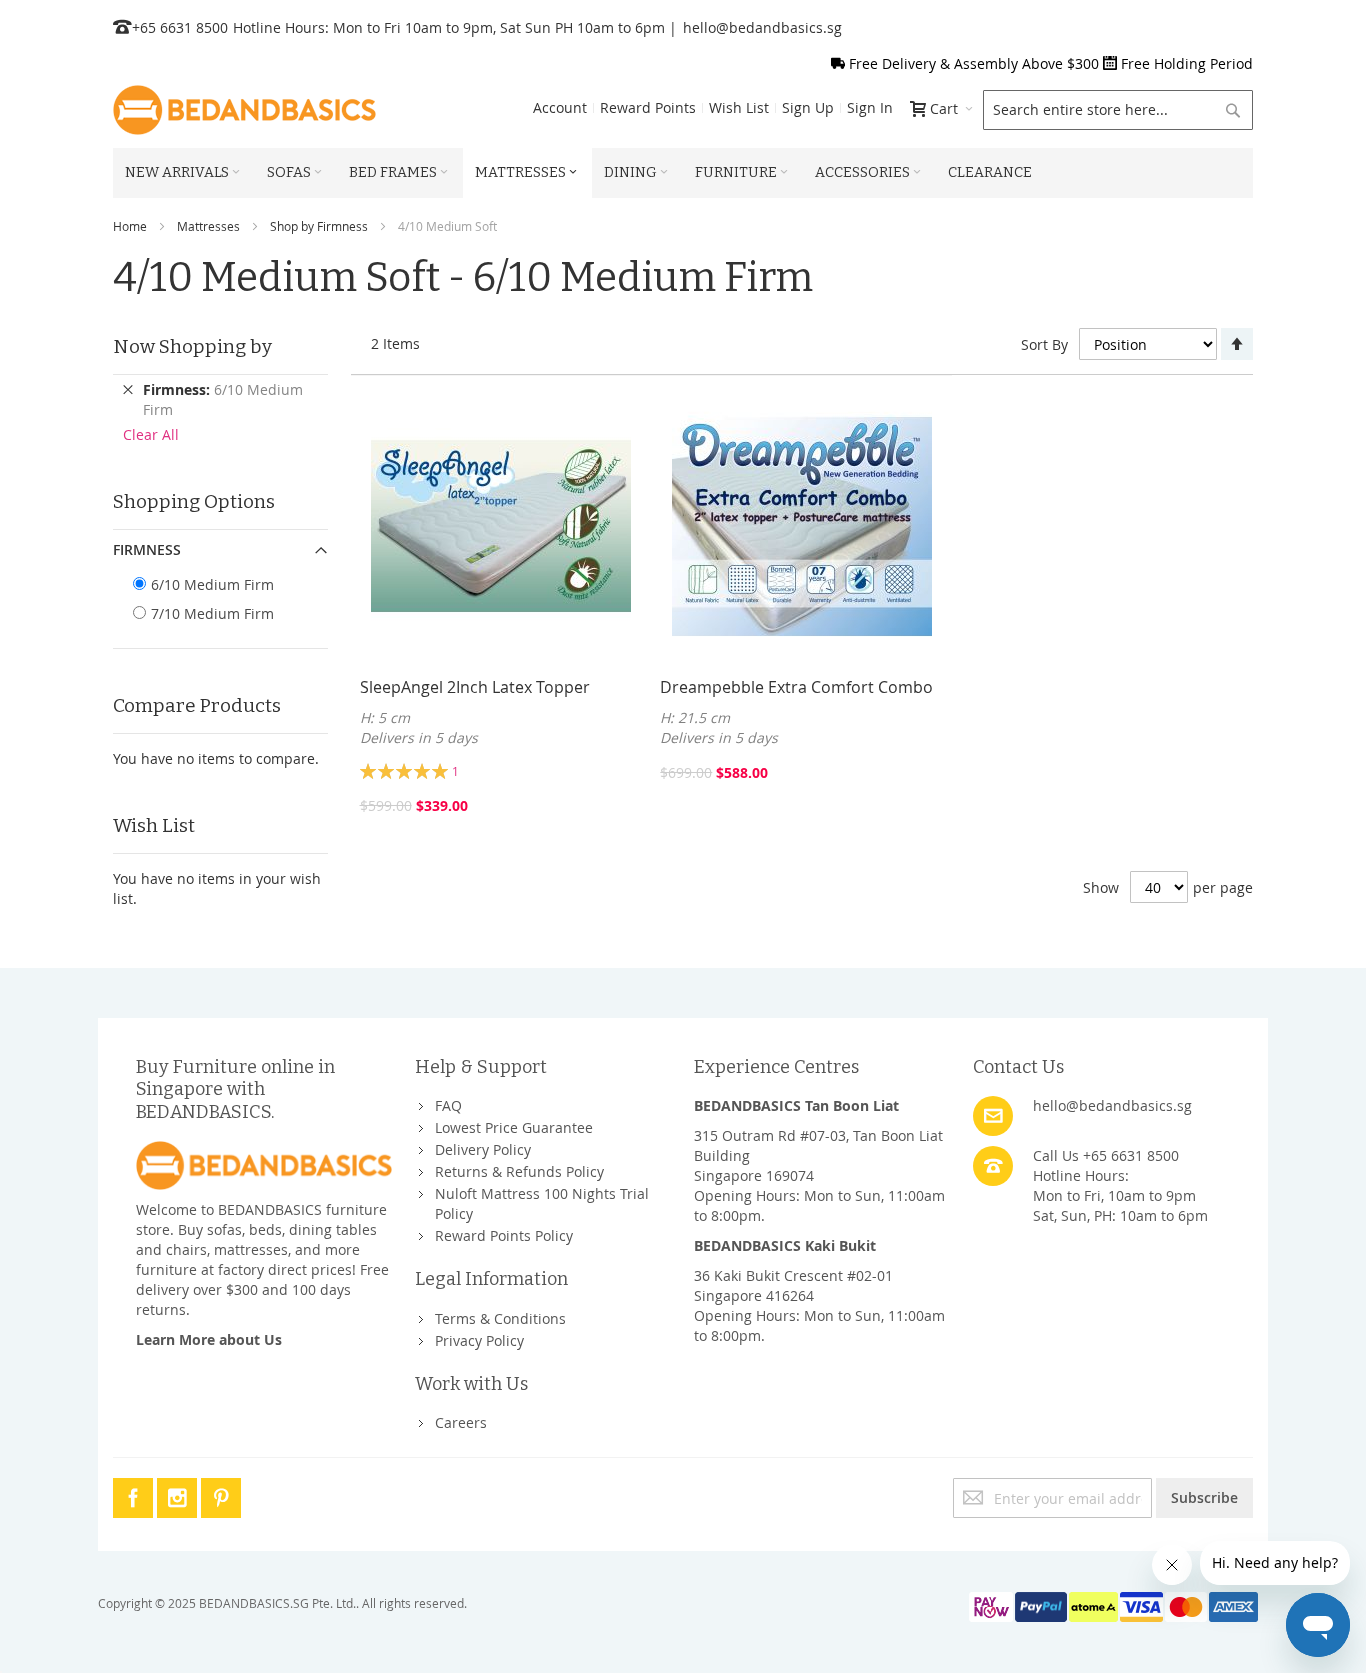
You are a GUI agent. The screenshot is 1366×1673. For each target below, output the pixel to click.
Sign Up (808, 107)
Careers (461, 1422)
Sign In (870, 107)
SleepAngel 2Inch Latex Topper (475, 687)
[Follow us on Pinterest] (221, 1494)
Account (560, 107)
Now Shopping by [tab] (192, 346)
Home (130, 226)
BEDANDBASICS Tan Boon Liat (796, 1105)
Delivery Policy (483, 1149)
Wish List (739, 107)
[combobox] (1118, 110)
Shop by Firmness (319, 226)
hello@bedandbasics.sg (762, 27)
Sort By (1044, 344)
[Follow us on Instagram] (179, 1494)
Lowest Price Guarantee (514, 1127)
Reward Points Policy (504, 1235)
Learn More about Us (209, 1339)
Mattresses (208, 226)
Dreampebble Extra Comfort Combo (796, 687)
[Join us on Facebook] (135, 1494)
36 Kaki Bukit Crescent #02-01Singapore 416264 (793, 1285)
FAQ (448, 1105)
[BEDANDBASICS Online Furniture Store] (244, 110)
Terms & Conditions (500, 1318)
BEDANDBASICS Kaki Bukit (785, 1245)
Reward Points (648, 107)
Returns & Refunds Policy (519, 1171)
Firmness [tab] (147, 549)
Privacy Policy (479, 1340)
